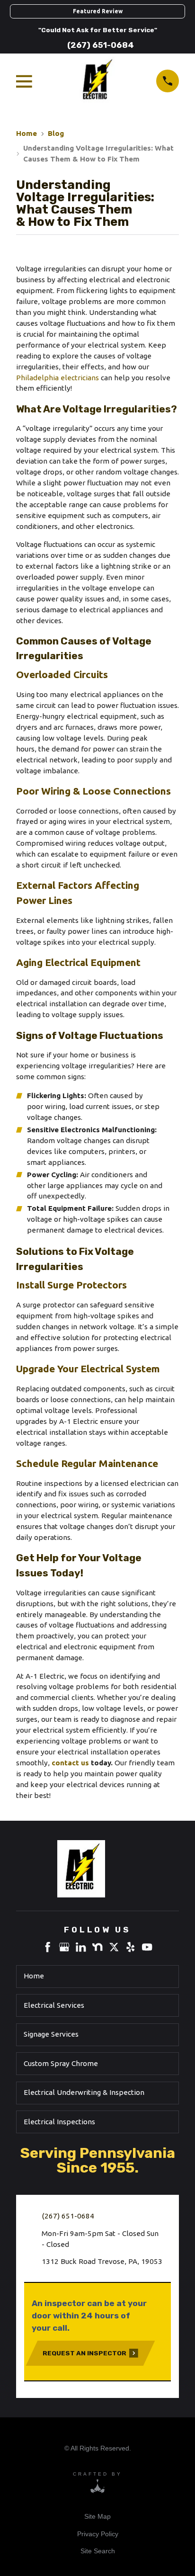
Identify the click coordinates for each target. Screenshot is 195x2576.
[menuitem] (97, 2517)
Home (27, 133)
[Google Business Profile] (64, 1947)
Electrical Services (54, 2005)
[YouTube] (147, 1947)
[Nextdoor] (97, 1947)
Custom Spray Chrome (61, 2063)
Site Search (98, 2551)
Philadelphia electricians (58, 378)
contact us (70, 1763)
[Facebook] (48, 1947)
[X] (114, 1947)
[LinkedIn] (81, 1947)
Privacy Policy (98, 2534)
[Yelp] (130, 1947)
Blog (56, 133)
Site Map (97, 2516)
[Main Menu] (26, 81)
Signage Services (51, 2034)
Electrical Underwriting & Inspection (84, 2092)
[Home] (97, 1869)
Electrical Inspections (59, 2122)
